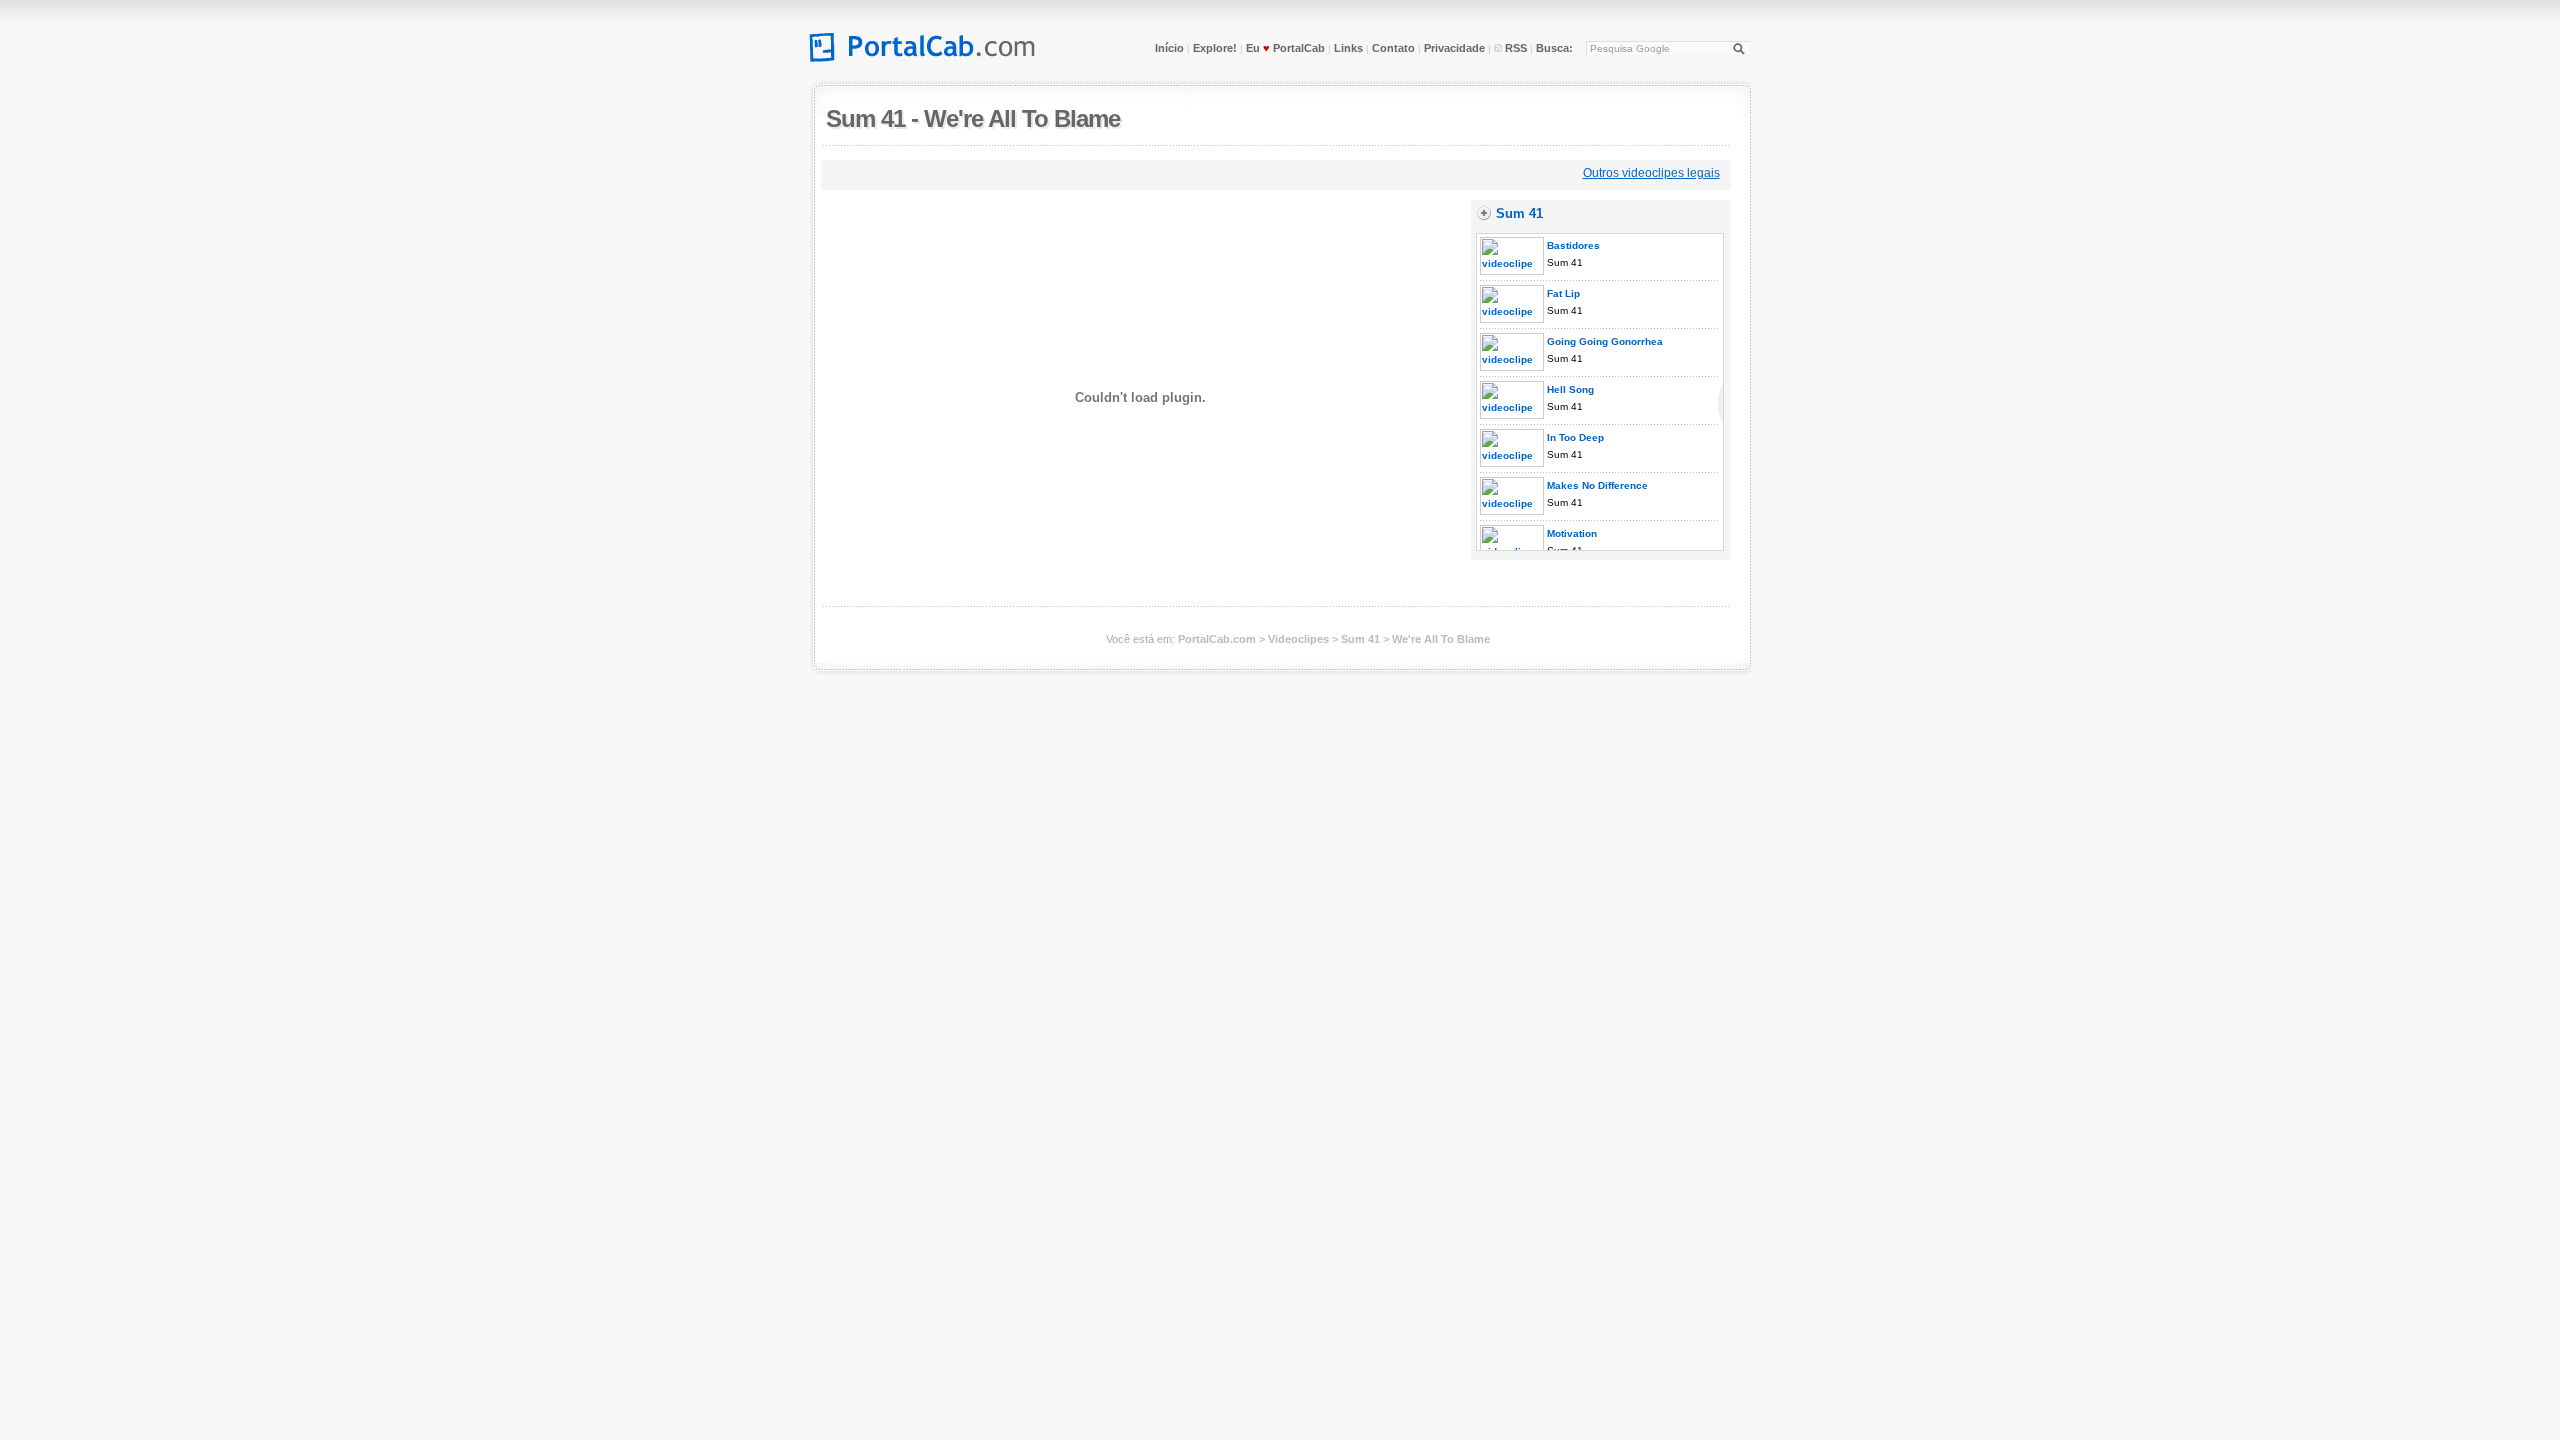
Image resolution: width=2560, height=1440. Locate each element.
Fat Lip (1562, 293)
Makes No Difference (1596, 485)
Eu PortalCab (1285, 48)
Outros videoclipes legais (1651, 173)
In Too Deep (1574, 437)
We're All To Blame (1022, 118)
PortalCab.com (1217, 639)
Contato (1393, 48)
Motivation (1570, 533)
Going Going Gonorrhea (1603, 341)
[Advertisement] (1190, 172)
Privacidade (1454, 48)
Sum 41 (865, 118)
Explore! (1215, 48)
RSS (1514, 48)
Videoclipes (1298, 639)
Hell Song (1569, 389)
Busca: (1554, 48)
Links (1348, 48)
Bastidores (1572, 245)
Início (1169, 48)
